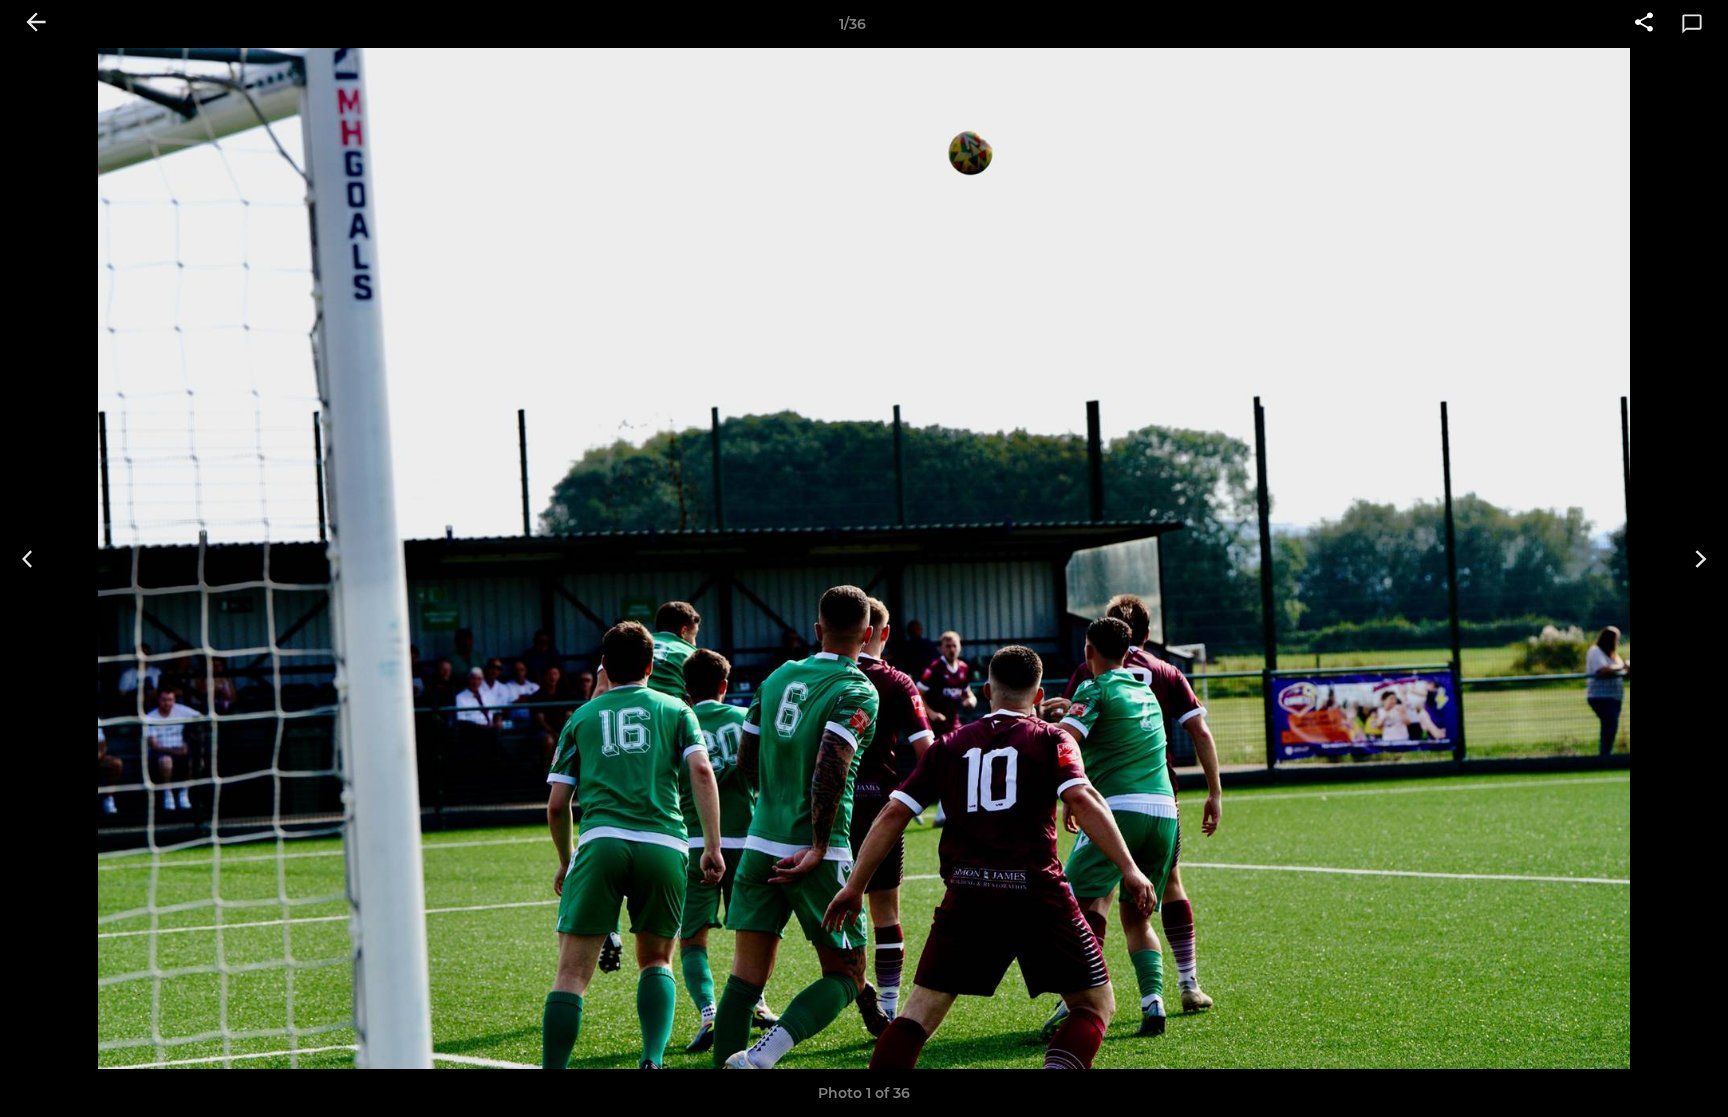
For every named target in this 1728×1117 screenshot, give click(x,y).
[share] (1644, 24)
